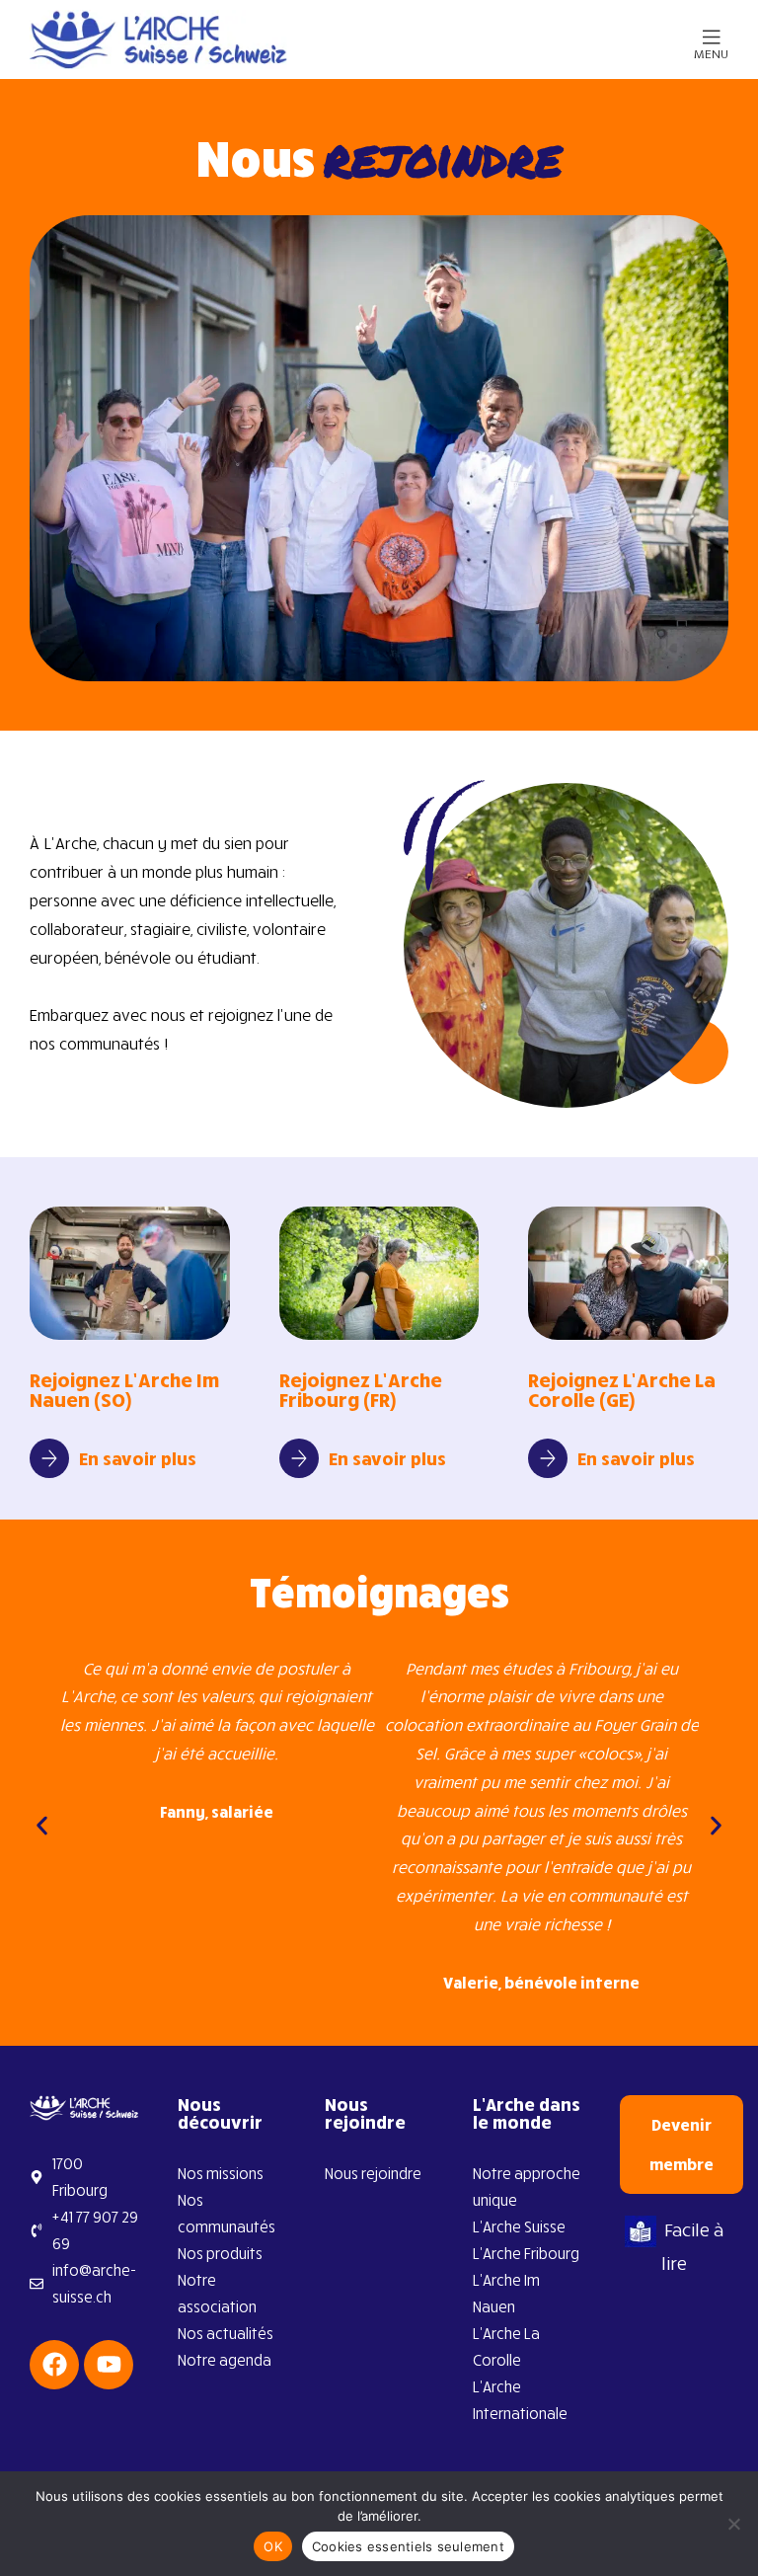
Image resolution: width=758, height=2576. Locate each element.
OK (273, 2546)
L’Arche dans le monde (527, 2113)
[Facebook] (54, 2365)
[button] (42, 1825)
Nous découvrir (220, 2113)
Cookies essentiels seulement (408, 2546)
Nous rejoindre (365, 2113)
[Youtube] (109, 2365)
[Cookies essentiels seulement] (733, 2524)
